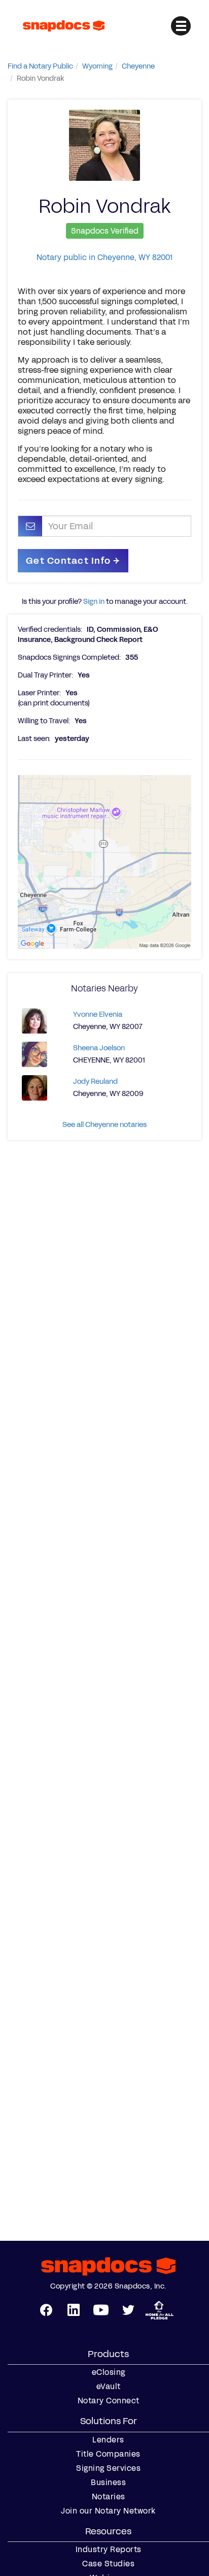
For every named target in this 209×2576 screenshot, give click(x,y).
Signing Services (108, 2468)
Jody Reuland (95, 1082)
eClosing (109, 2372)
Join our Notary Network (108, 2511)
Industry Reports (109, 2550)
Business (108, 2483)
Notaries (109, 2497)
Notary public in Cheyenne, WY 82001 (104, 257)
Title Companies (108, 2454)
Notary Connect (109, 2401)
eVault (109, 2387)
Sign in (94, 602)
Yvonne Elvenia (98, 1015)
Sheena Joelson (99, 1048)
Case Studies (108, 2564)
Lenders (108, 2440)
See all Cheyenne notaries (104, 1125)
